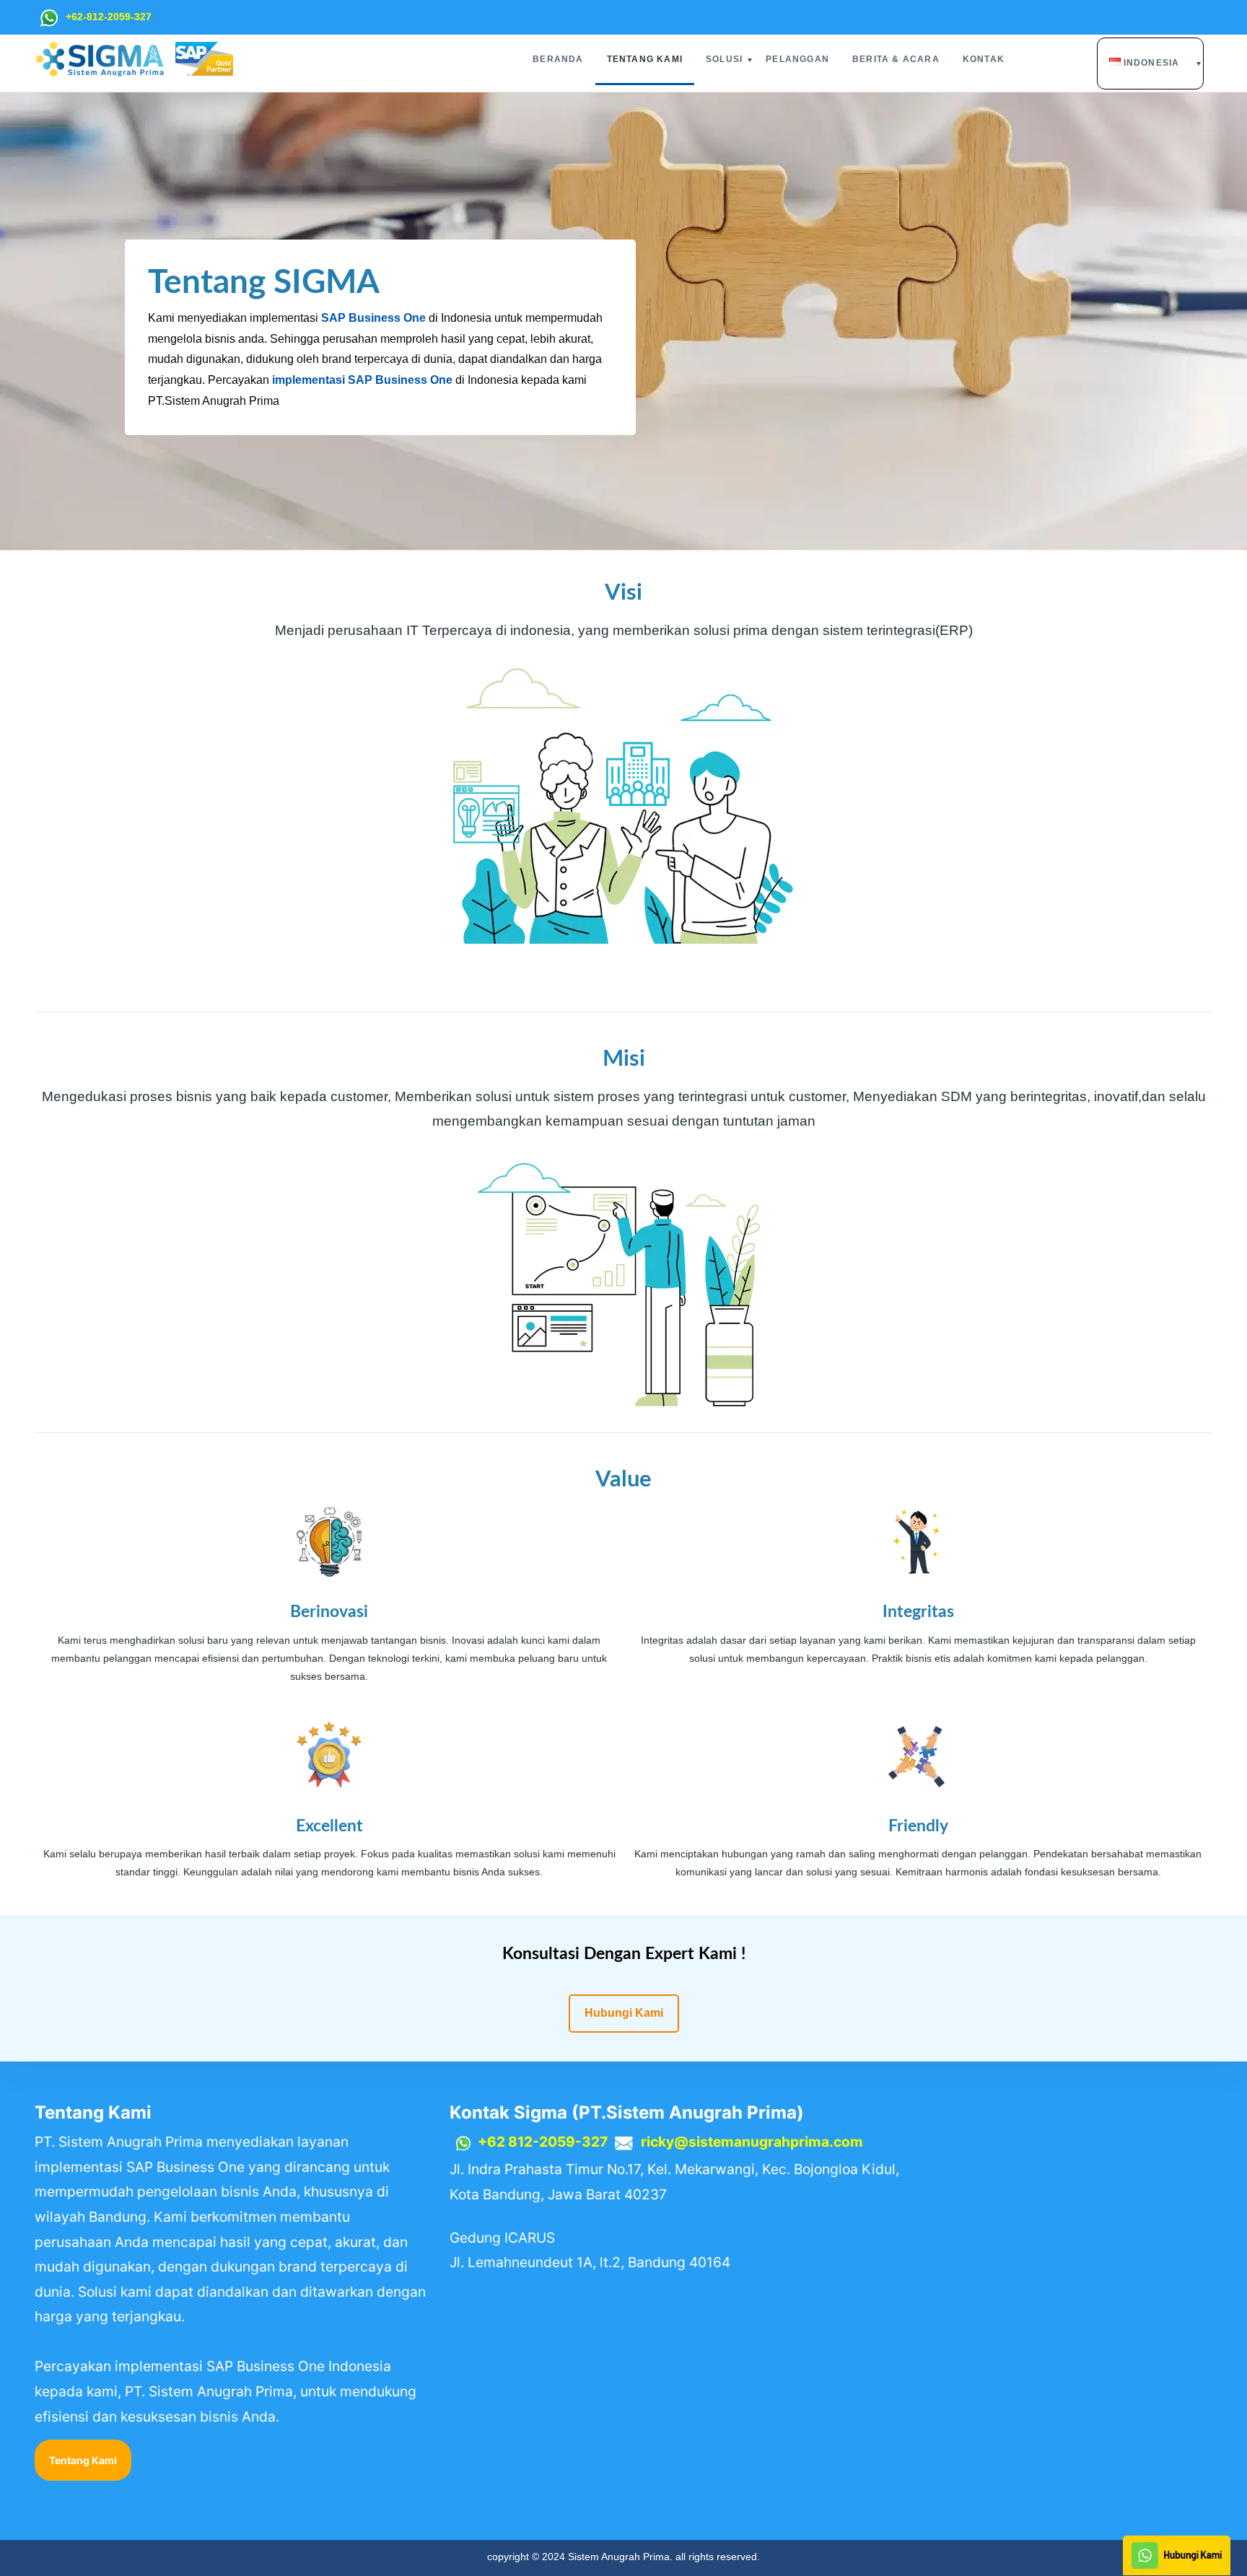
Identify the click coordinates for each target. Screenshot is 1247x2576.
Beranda (558, 59)
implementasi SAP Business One (362, 380)
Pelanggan (797, 59)
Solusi (724, 59)
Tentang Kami (645, 59)
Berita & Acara (896, 59)
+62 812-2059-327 (543, 2142)
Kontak (984, 59)
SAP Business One (373, 318)
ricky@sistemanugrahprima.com (752, 2142)
